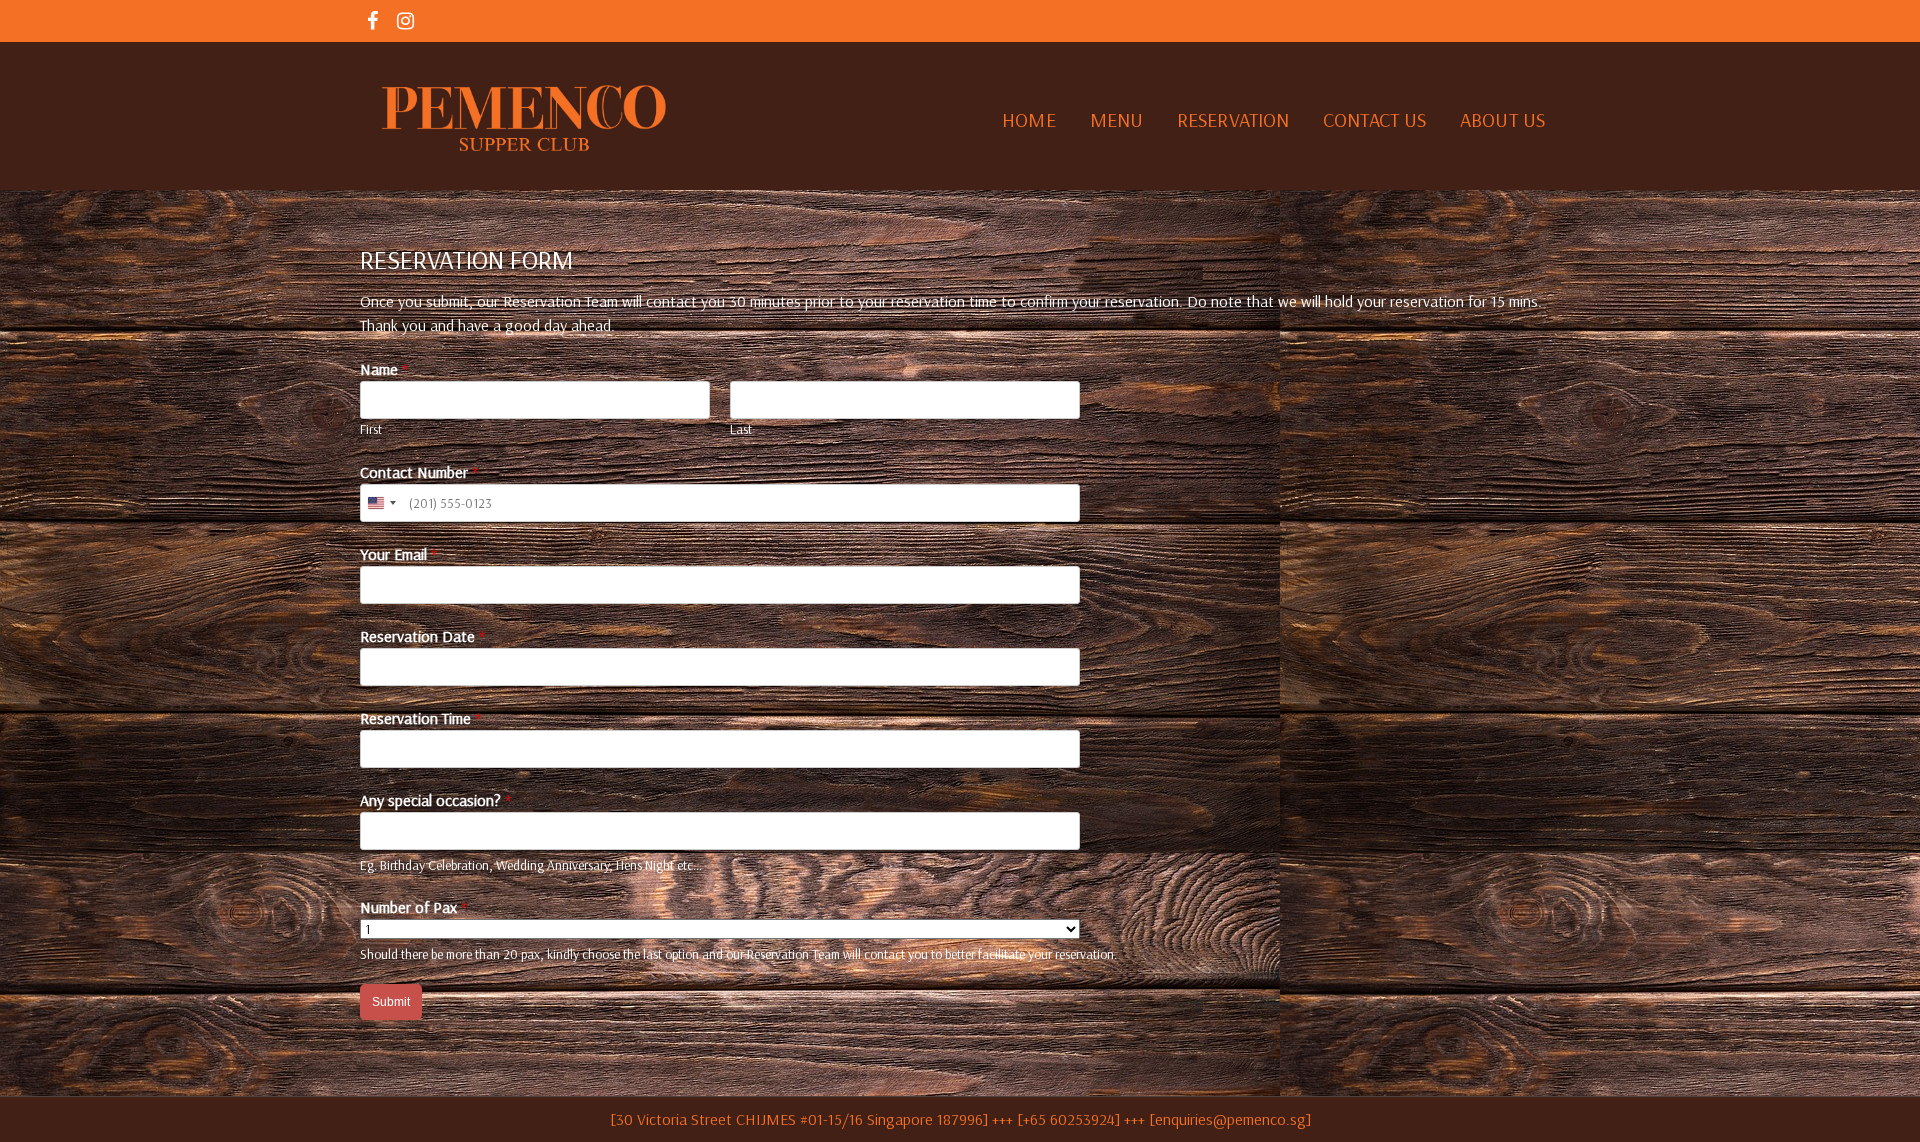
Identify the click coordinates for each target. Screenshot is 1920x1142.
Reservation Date (422, 636)
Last (741, 428)
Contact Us (1374, 119)
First (371, 428)
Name (384, 369)
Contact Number (419, 472)
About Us (1502, 119)
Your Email (398, 554)
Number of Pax (413, 907)
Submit (391, 1002)
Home (1028, 119)
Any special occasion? (435, 800)
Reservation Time (420, 718)
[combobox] (381, 503)
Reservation (1233, 119)
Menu (1116, 119)
